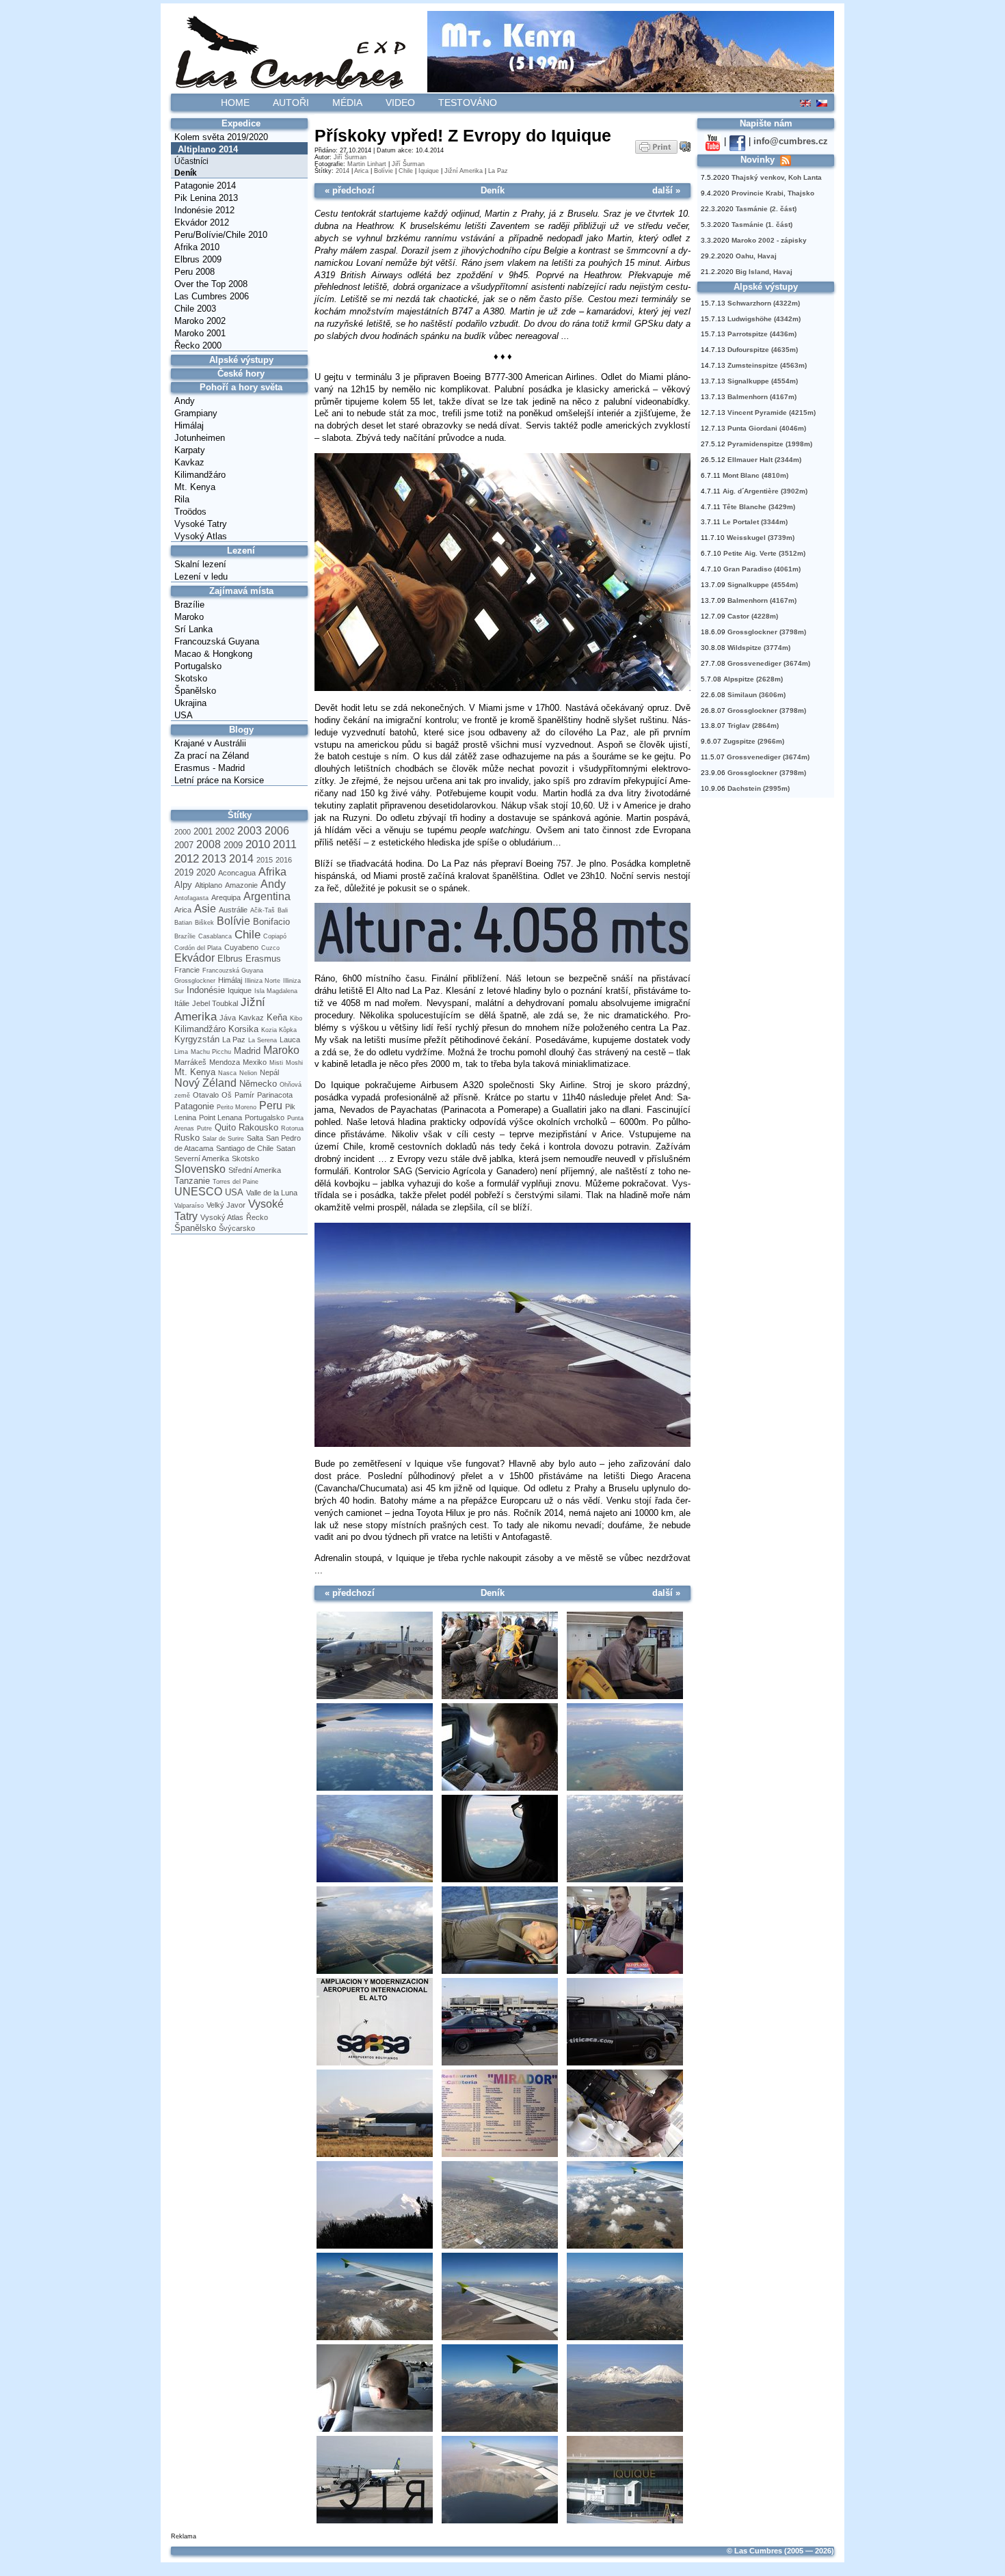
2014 (241, 859)
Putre (204, 1128)
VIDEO (400, 103)
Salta (255, 1138)
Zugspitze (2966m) (754, 741)
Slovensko (200, 1169)
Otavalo (206, 1095)
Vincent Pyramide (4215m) (772, 412)
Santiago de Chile (245, 1148)
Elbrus (230, 959)
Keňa (277, 1017)
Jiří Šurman (350, 157)
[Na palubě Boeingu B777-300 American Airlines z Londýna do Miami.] (502, 689)
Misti (276, 1063)
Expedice (241, 123)
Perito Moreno (237, 1107)
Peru (271, 1106)
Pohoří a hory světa (241, 387)
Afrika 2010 (197, 247)
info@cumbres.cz (791, 141)
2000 (183, 832)
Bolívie (233, 921)
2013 (214, 859)
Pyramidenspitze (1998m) (770, 444)
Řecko (257, 1217)
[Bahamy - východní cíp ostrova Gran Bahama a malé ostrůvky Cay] (625, 1748)
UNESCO (198, 1192)
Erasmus (263, 959)
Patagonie (194, 1106)
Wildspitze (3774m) (759, 648)
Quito (225, 1127)
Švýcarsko (237, 1228)
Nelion (248, 1073)
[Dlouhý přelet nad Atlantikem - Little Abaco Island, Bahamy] (374, 1748)
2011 (285, 844)
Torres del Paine (236, 1182)
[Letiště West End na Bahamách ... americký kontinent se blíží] (374, 1839)
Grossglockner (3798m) (767, 632)
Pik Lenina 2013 (206, 198)
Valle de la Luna (272, 1193)
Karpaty (190, 450)
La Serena (263, 1040)
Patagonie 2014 (205, 186)
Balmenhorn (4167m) (762, 397)
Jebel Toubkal (215, 1003)
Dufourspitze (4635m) (763, 350)
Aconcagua (237, 873)
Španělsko (195, 691)
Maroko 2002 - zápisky (769, 240)
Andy (185, 401)
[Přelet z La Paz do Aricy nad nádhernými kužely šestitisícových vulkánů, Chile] (502, 1445)
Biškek (204, 923)
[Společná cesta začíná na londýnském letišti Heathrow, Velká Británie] (499, 1656)
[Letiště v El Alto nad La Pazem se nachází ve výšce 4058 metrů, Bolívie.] (502, 960)
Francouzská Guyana (217, 641)
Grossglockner (195, 981)
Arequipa (226, 897)
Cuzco (270, 948)
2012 (187, 858)
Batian (183, 923)
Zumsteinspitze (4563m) (767, 365)
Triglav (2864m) (753, 726)
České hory (241, 374)
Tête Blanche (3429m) (759, 507)
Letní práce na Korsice (219, 780)
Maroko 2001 (200, 333)
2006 (277, 831)
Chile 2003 (195, 309)
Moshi (294, 1063)
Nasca (227, 1073)
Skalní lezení (200, 564)
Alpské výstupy (241, 360)
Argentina (267, 896)
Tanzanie (192, 1181)
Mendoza (225, 1062)
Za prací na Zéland (212, 756)
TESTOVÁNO (468, 103)
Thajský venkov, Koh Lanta (777, 177)
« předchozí (350, 190)
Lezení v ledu (201, 577)
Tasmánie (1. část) (762, 225)
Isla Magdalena (276, 991)
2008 (209, 844)
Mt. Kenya (195, 487)
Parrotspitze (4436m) (762, 334)
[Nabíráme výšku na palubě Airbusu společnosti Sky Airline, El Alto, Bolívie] (499, 2206)
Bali (283, 910)
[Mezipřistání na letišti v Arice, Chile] (374, 2480)
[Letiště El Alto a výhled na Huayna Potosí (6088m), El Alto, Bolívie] (625, 2022)
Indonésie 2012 (204, 210)
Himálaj (189, 425)
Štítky (240, 815)
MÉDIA (347, 103)
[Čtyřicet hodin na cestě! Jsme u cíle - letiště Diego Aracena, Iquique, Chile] (625, 2480)
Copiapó (275, 936)
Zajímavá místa (241, 591)
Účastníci (191, 161)
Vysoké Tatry (201, 524)
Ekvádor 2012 (202, 222)
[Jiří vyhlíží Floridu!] (499, 1839)
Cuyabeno (241, 947)
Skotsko (191, 678)
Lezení (241, 551)
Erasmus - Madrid (210, 768)
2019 (184, 872)
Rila (182, 499)
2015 (265, 860)
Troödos (190, 512)
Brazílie (189, 605)
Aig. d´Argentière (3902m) (765, 491)
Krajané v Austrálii (210, 743)
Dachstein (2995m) (759, 788)
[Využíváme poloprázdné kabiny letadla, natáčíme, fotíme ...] (374, 2389)
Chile (247, 934)
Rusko (187, 1138)
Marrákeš (190, 1062)
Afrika (272, 872)
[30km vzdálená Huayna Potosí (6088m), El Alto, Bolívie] (374, 2206)
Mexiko (255, 1062)
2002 (225, 831)
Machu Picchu (211, 1052)
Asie (205, 909)
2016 (284, 860)
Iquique (240, 990)
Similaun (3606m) (756, 695)
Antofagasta (191, 898)
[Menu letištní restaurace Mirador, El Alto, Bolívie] (499, 2114)
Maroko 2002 (200, 321)
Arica (183, 910)
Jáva (228, 1018)
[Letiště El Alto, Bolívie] (374, 2022)
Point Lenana (220, 1117)
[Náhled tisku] (656, 146)
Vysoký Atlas (201, 536)
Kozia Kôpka (279, 1030)
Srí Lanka (193, 629)
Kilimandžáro (200, 475)
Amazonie (241, 885)
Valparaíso (189, 1206)
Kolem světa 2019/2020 (221, 137)
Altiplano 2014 (208, 149)
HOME (235, 103)
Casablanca (215, 936)
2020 (206, 872)
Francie (187, 970)
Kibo (296, 1018)
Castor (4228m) (753, 616)
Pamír (244, 1095)
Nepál (269, 1072)
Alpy (183, 885)
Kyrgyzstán (197, 1039)
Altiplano (209, 885)
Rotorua (292, 1128)
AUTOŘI (291, 103)
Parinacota (275, 1095)
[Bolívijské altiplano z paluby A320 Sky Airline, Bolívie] (625, 2206)
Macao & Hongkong (213, 654)
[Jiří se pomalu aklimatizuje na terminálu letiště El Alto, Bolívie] (625, 1931)
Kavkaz (189, 462)
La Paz (234, 1040)
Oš (227, 1095)
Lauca (290, 1040)
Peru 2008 (195, 272)
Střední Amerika (255, 1170)
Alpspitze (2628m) (753, 679)
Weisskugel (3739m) (761, 538)
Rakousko (258, 1127)
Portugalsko (198, 666)
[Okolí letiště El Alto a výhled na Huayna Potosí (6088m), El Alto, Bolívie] (374, 2114)
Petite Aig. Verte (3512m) (764, 553)
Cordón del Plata (198, 948)
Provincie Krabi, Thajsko (773, 193)
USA (184, 715)
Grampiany (196, 413)
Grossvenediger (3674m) (769, 663)
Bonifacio (271, 922)
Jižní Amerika (464, 171)
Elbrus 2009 (198, 259)
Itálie (182, 1003)
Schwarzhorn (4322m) (764, 303)
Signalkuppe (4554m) (763, 381)
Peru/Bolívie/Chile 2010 (221, 235)
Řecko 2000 (198, 345)
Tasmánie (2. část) (766, 209)
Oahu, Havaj (756, 256)
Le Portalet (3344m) (755, 522)
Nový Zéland (205, 1083)
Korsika (243, 1029)
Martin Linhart (367, 164)
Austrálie (233, 910)
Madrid (247, 1051)
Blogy (241, 730)
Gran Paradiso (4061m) (762, 569)
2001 (203, 831)
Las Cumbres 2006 (212, 296)
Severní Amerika (202, 1158)
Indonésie (206, 990)
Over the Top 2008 (211, 284)
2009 (233, 845)
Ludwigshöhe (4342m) (764, 319)
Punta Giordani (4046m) (767, 428)
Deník (186, 173)
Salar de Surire (223, 1139)
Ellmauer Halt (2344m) (764, 460)
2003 (250, 831)
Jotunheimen (200, 438)
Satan (286, 1148)
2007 (184, 845)
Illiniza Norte (263, 981)
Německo (258, 1084)
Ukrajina (190, 703)
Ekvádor (195, 958)
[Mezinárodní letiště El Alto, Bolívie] (499, 2022)
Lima (181, 1052)
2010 (258, 844)
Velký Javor (226, 1205)
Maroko (189, 617)
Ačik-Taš (263, 910)
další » (666, 190)
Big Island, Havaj (764, 272)
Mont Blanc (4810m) (755, 475)
